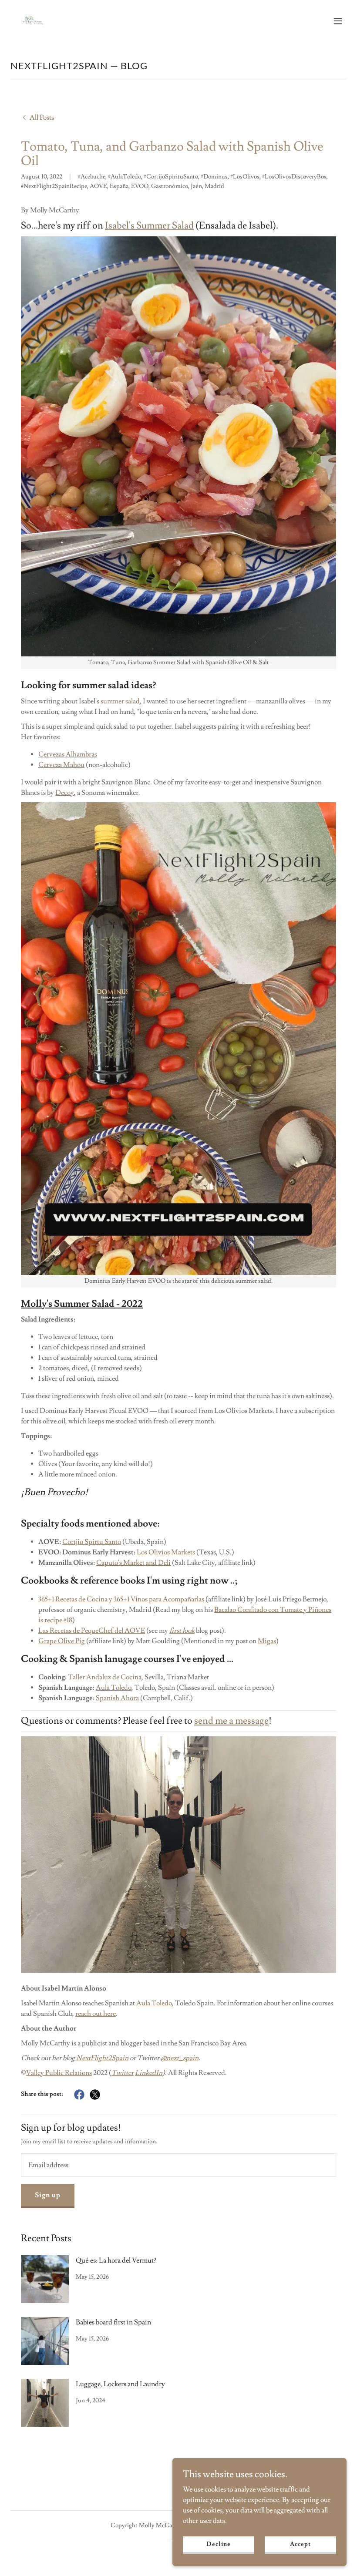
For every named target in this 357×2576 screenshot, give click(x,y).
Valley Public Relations (59, 2073)
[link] (31, 21)
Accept (300, 2544)
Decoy (65, 793)
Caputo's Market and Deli (133, 1563)
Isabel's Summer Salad (149, 226)
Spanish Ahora (117, 1698)
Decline (218, 2544)
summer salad (120, 701)
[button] (338, 21)
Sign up (48, 2195)
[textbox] (178, 2165)
